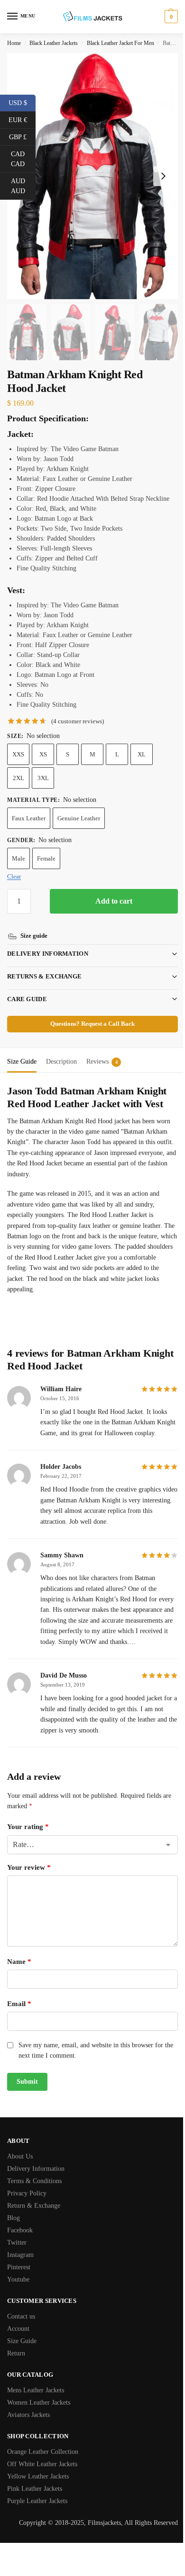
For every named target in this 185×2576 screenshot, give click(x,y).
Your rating (28, 1835)
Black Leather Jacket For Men (120, 43)
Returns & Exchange (44, 964)
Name (19, 1970)
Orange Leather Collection (43, 2460)
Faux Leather (29, 818)
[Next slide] (163, 176)
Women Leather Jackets (39, 2411)
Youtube (18, 2288)
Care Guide (27, 986)
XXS (18, 754)
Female (46, 858)
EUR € (22, 119)
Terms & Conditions (34, 2190)
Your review (29, 1875)
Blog (14, 2226)
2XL (18, 778)
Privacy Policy (27, 2202)
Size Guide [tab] (22, 1049)
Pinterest (19, 2276)
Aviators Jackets (28, 2423)
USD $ (22, 102)
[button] (170, 17)
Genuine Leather (79, 818)
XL (142, 754)
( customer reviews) (78, 721)
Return (16, 2362)
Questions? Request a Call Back (89, 1011)
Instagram (20, 2263)
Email (19, 2012)
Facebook (20, 2239)
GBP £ (22, 136)
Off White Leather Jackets (42, 2473)
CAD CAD (23, 159)
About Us (20, 2165)
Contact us (21, 2325)
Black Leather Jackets (54, 43)
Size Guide (22, 2349)
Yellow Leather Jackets (38, 2485)
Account (18, 2337)
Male (18, 858)
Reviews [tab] (102, 1049)
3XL (43, 778)
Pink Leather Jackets (35, 2497)
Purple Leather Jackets (37, 2509)
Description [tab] (61, 1049)
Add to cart (114, 901)
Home (14, 43)
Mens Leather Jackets (36, 2399)
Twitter (17, 2251)
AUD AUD (23, 186)
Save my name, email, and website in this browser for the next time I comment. (91, 2059)
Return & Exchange (34, 2214)
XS (43, 754)
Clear (14, 876)
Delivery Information (48, 941)
